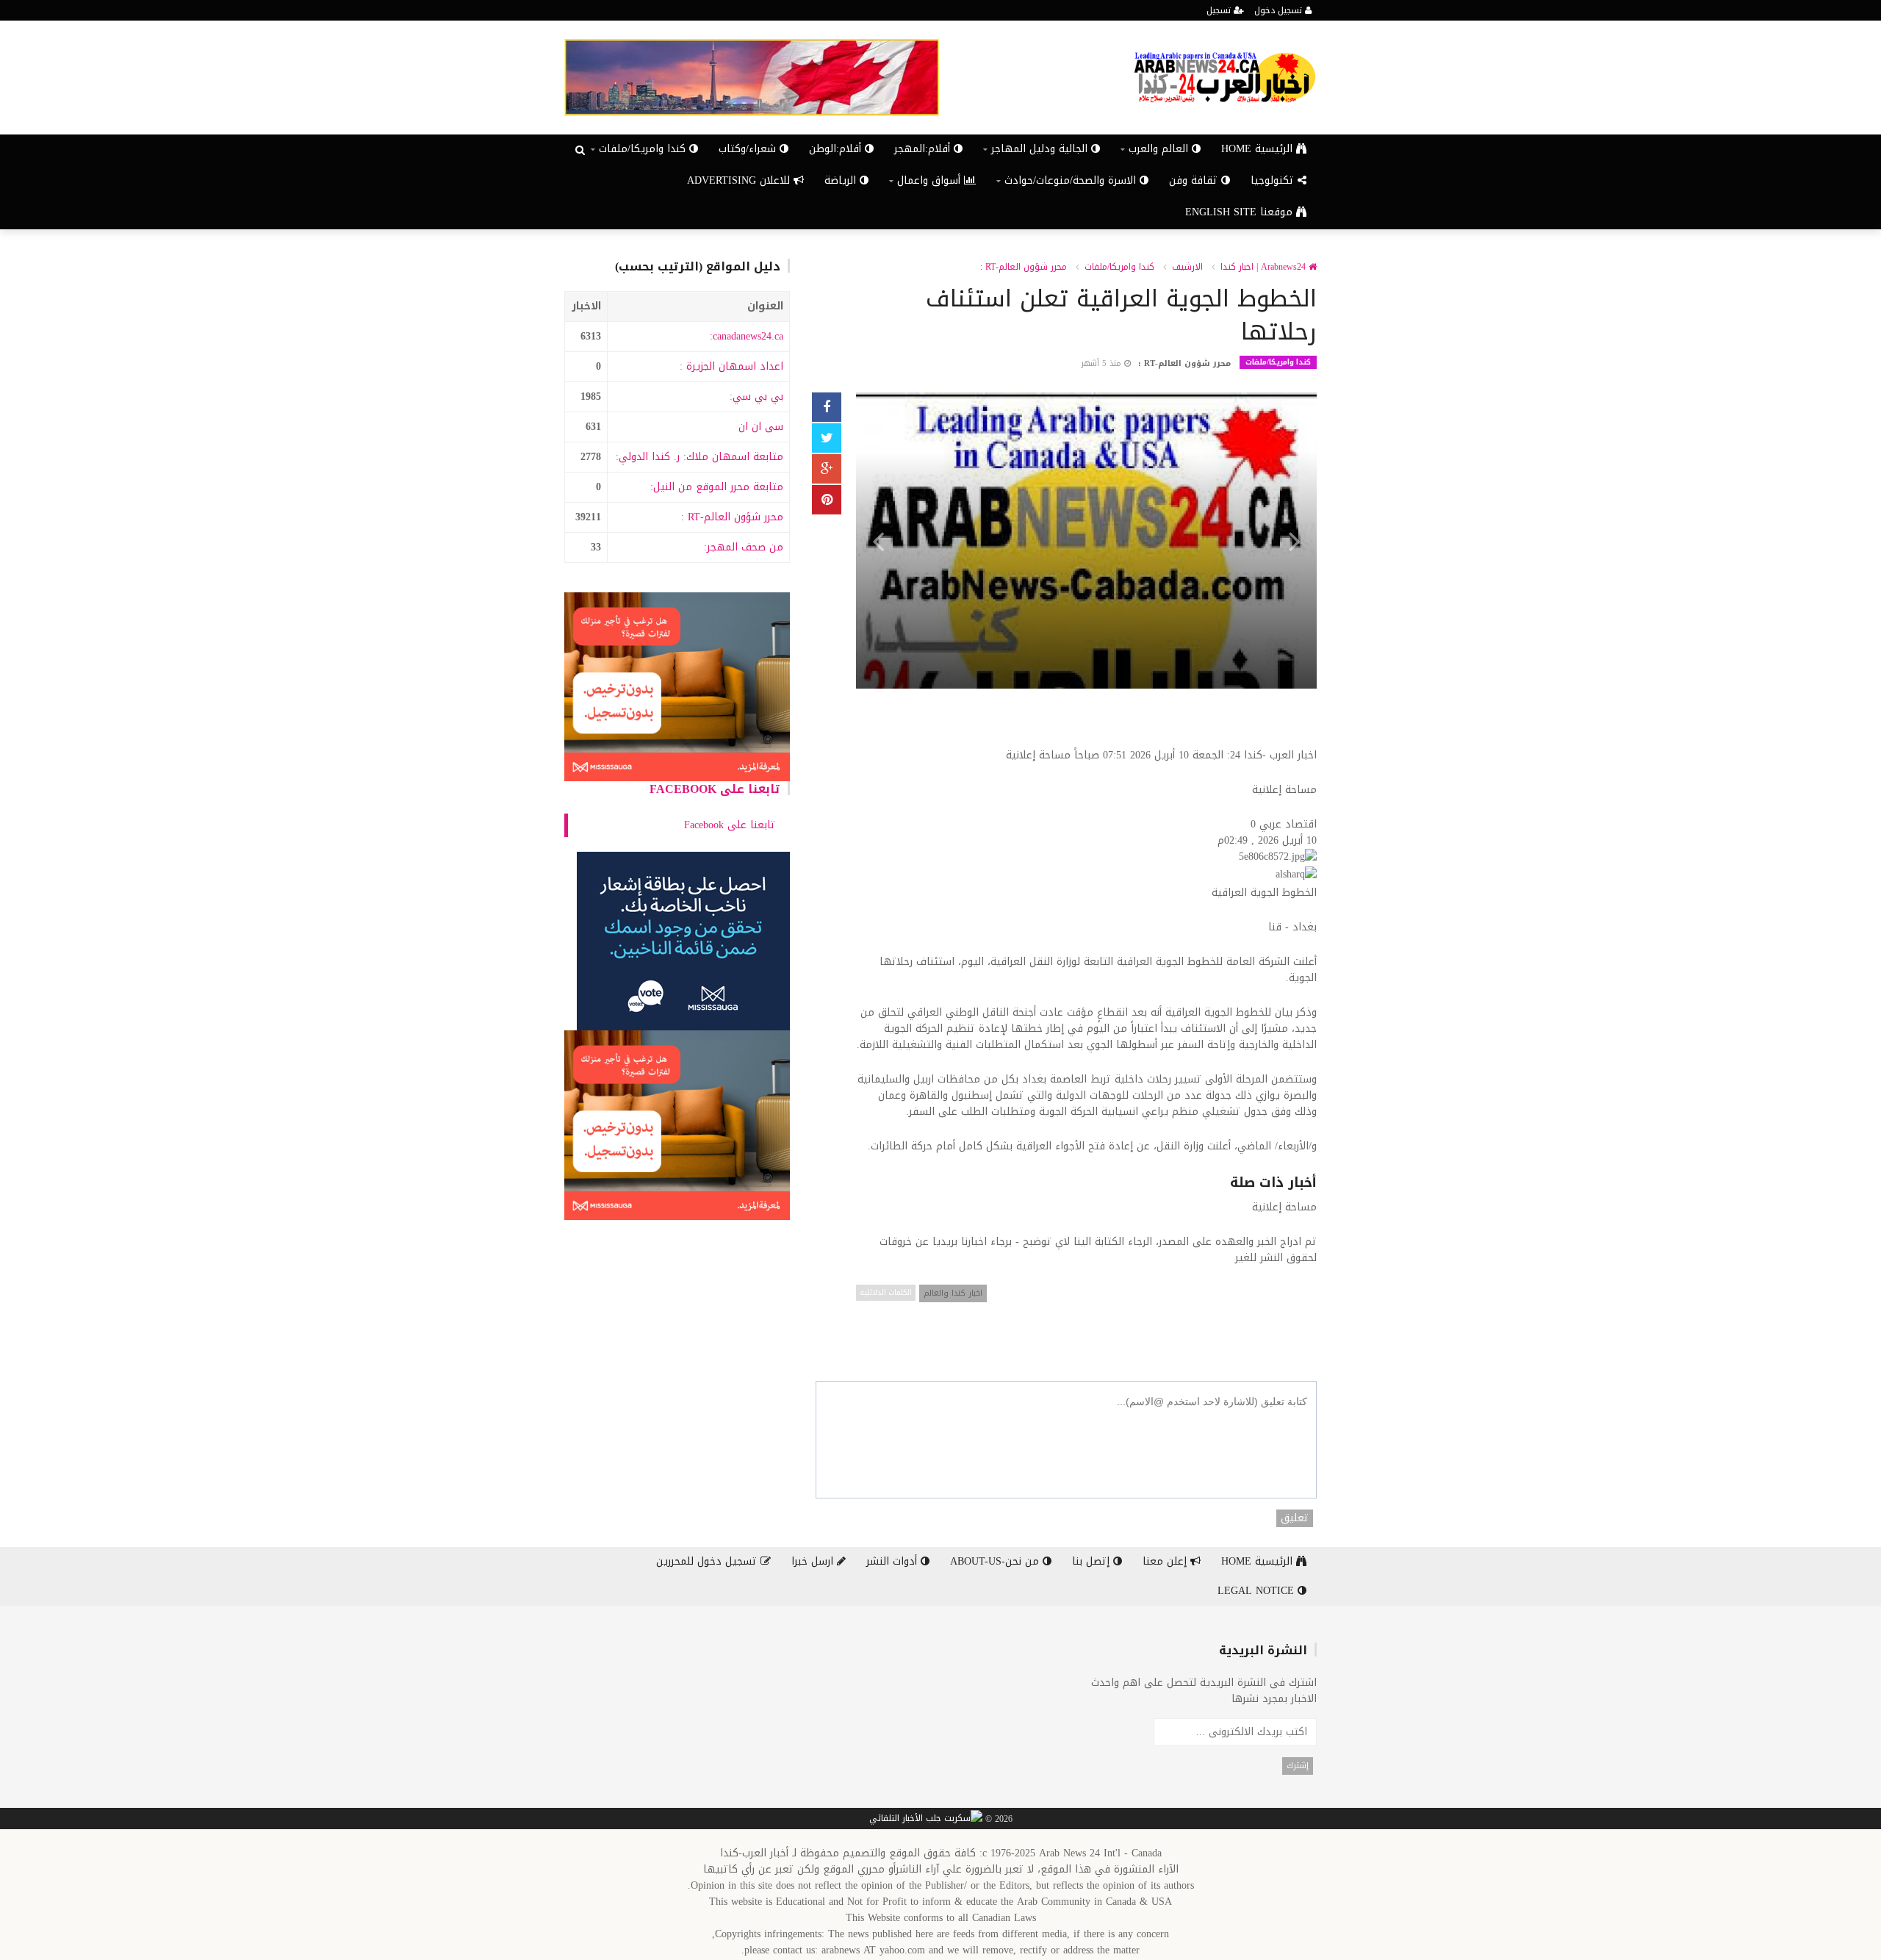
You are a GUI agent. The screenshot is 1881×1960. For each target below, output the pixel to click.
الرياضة (842, 180)
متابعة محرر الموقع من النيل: (717, 487)
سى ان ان (761, 427)
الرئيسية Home (1259, 149)
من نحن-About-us (996, 1561)
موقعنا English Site (1241, 212)
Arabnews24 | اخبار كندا (1265, 267)
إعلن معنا (1166, 1561)
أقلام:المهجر (924, 149)
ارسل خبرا (814, 1561)
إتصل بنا (1093, 1561)
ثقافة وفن (1195, 180)
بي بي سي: (756, 396)
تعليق (1295, 1518)
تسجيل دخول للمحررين (708, 1561)
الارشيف (1187, 267)
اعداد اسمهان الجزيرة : (731, 366)
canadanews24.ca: (747, 336)
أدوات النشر (893, 1561)
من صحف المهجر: (744, 547)
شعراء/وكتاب (749, 149)
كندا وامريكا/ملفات (1119, 267)
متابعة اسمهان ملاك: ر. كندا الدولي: (699, 457)
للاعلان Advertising (740, 180)
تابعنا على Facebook (715, 789)
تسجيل (1220, 10)
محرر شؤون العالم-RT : (732, 517)
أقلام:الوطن (837, 149)
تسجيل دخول (1280, 10)
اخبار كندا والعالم (953, 1293)
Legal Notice (1258, 1591)
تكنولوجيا (1274, 180)
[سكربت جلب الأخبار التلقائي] (926, 1819)
